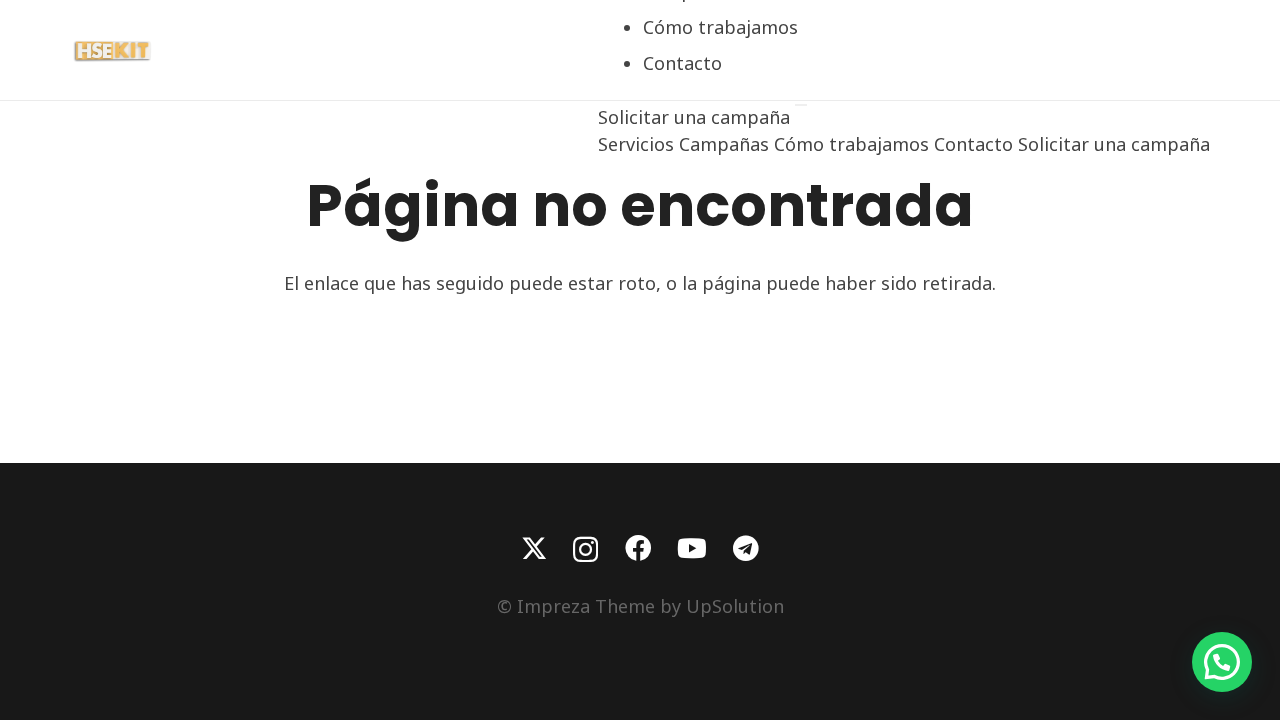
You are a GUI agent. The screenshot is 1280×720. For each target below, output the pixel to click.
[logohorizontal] (114, 50)
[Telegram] (746, 548)
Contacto (682, 63)
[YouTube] (692, 548)
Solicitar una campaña (696, 117)
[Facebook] (638, 548)
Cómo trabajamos (720, 27)
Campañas (724, 144)
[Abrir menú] (801, 105)
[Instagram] (585, 549)
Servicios (636, 144)
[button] (1222, 662)
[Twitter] (534, 548)
